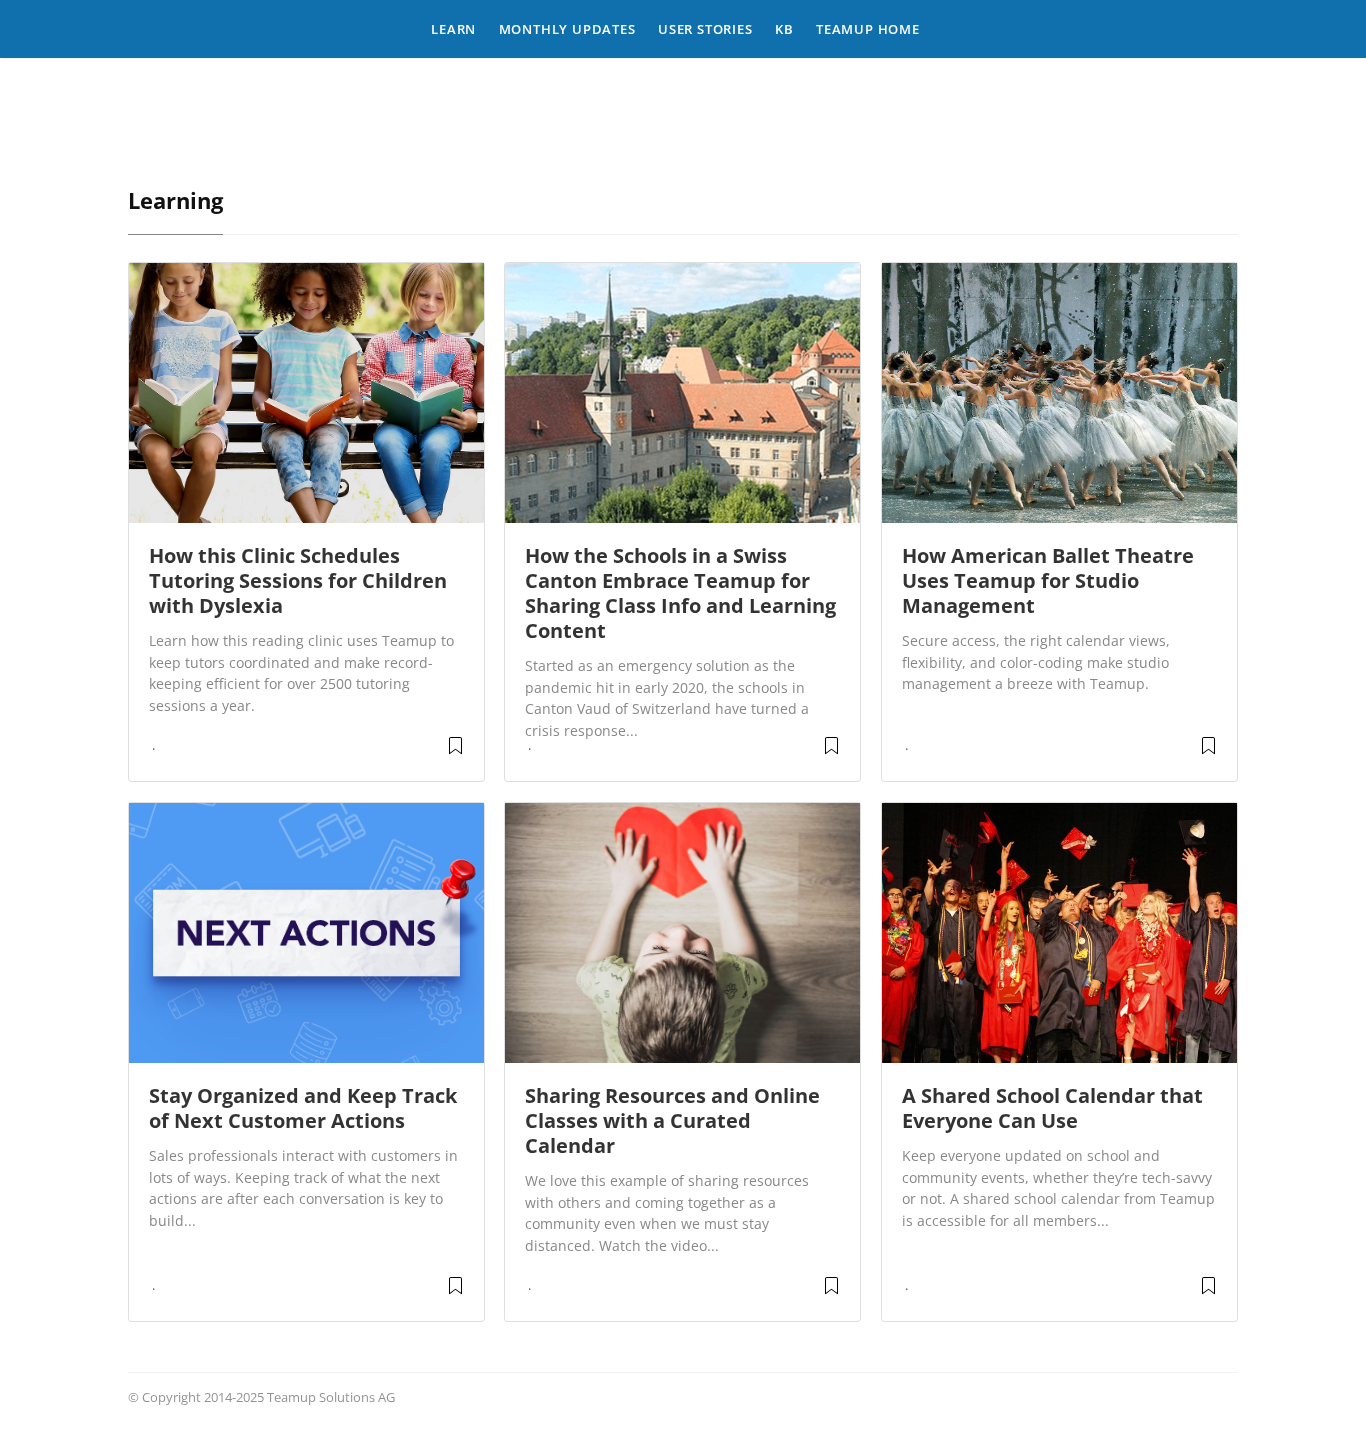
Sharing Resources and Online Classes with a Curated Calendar (672, 1120)
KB (784, 29)
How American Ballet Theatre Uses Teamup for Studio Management (1048, 580)
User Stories (705, 29)
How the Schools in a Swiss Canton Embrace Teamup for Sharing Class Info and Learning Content (680, 593)
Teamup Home (868, 29)
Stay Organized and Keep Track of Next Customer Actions (303, 1108)
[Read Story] (455, 753)
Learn (453, 29)
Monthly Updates (567, 29)
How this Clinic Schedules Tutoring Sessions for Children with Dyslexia (298, 580)
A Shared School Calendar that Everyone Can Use (1052, 1108)
